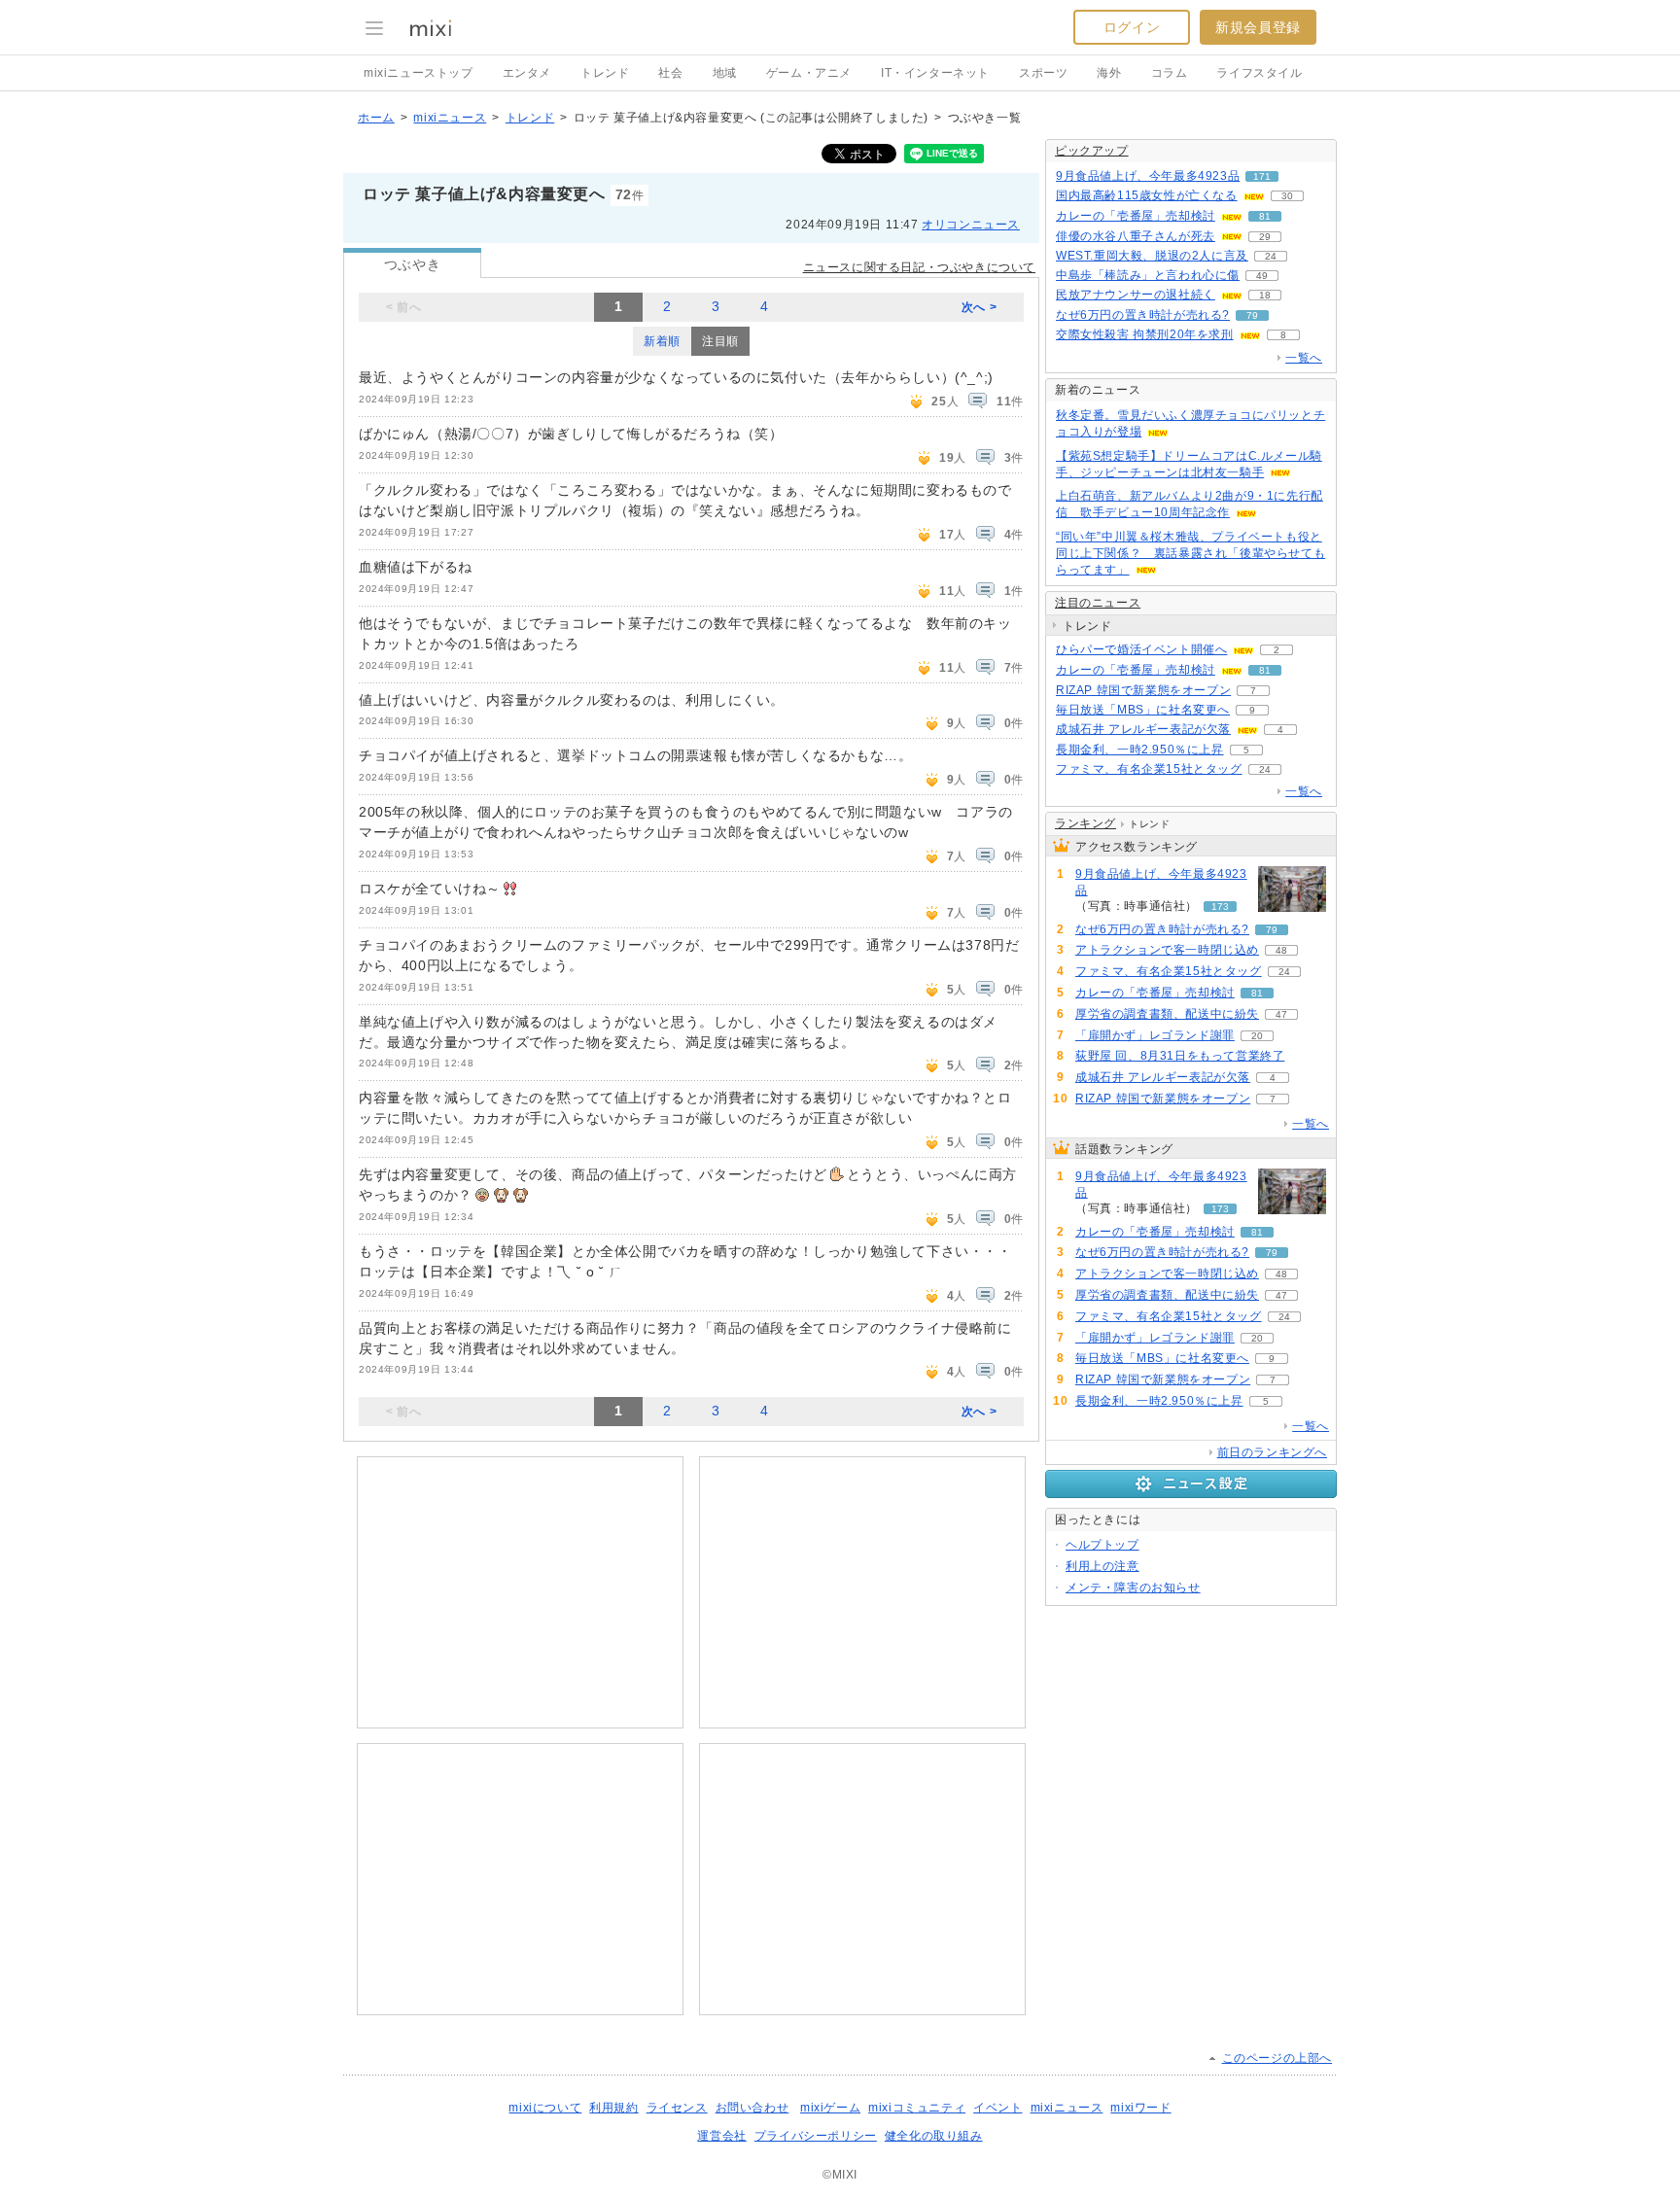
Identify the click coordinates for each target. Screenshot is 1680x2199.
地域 (725, 73)
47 (1281, 1014)
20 (1257, 1036)
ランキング (1085, 823)
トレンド (605, 73)
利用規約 (613, 2108)
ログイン (1132, 27)
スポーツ (1043, 73)
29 (1265, 237)
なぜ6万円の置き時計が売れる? (1143, 315)
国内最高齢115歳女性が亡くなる (1147, 195)
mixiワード (1140, 2108)
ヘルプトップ (1102, 1545)
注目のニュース (1098, 603)
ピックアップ (1092, 151)
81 (1265, 216)
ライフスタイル (1259, 73)
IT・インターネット (935, 73)
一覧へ (1304, 358)
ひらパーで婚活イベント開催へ (1141, 649)
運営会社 (721, 2136)
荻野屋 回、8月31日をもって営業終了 (1180, 1056)
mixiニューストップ (419, 73)
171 (1262, 176)
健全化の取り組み (934, 2136)
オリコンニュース (971, 225)
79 (1252, 315)
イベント (997, 2108)
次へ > (979, 307)
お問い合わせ (752, 2108)
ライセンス (677, 2108)
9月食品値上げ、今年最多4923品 (1148, 176)
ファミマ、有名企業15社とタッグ (1149, 769)
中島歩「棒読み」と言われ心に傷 (1148, 275)
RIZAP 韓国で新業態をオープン (1143, 690)
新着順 (662, 341)
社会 (670, 73)
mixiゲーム (830, 2108)
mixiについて (545, 2108)
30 (1287, 196)
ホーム (376, 118)
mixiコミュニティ (917, 2108)
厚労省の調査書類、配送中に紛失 (1167, 1014)
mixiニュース (450, 118)
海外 (1109, 73)
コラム (1170, 73)
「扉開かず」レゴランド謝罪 (1155, 1035)
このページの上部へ (1277, 2058)
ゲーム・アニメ (809, 73)
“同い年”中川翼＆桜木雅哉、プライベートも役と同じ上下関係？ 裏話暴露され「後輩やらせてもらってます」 (1190, 553)
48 (1281, 950)
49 (1262, 276)
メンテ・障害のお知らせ (1133, 1588)
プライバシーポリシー (816, 2136)
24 (1271, 256)
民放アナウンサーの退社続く (1136, 295)
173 (1220, 907)
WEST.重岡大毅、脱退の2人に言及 (1152, 256)
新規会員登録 (1258, 27)
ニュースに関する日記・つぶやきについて (919, 267)
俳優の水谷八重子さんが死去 (1136, 236)
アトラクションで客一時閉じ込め (1167, 950)
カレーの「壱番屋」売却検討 (1136, 216)
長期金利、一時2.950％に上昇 (1140, 750)
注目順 (720, 341)
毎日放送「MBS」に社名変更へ (1143, 710)
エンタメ (527, 73)
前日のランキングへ (1272, 1452)
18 (1265, 295)
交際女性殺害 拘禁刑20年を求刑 (1145, 334)
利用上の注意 (1102, 1566)
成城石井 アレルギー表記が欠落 (1143, 729)
